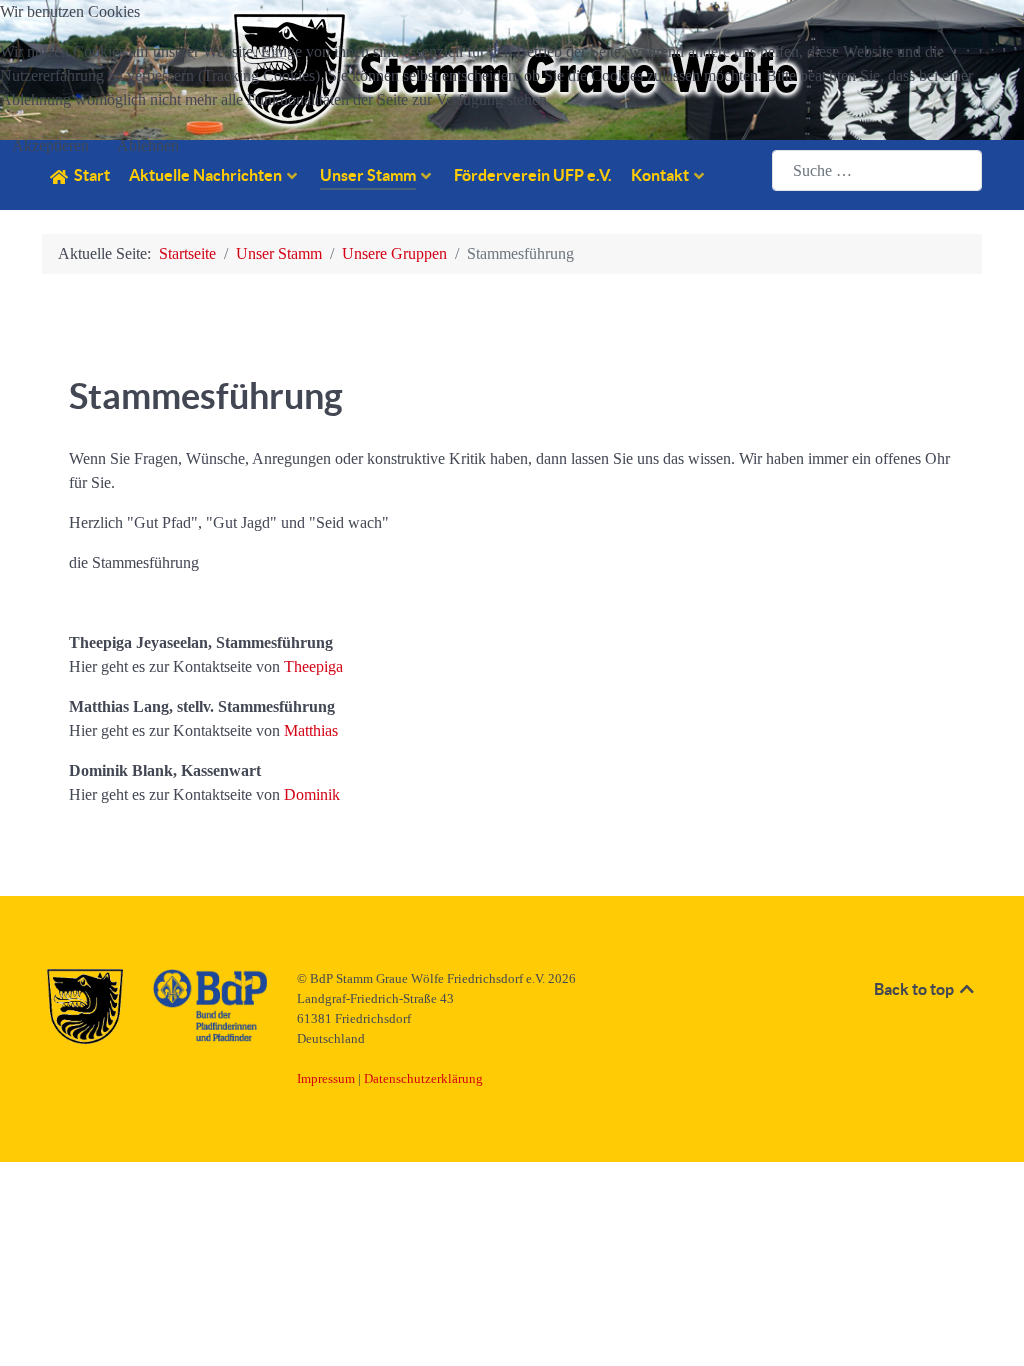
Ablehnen (148, 145)
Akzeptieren (50, 145)
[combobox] (877, 170)
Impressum (326, 1078)
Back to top (915, 989)
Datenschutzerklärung (423, 1078)
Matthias (311, 730)
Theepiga (313, 666)
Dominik (312, 794)
